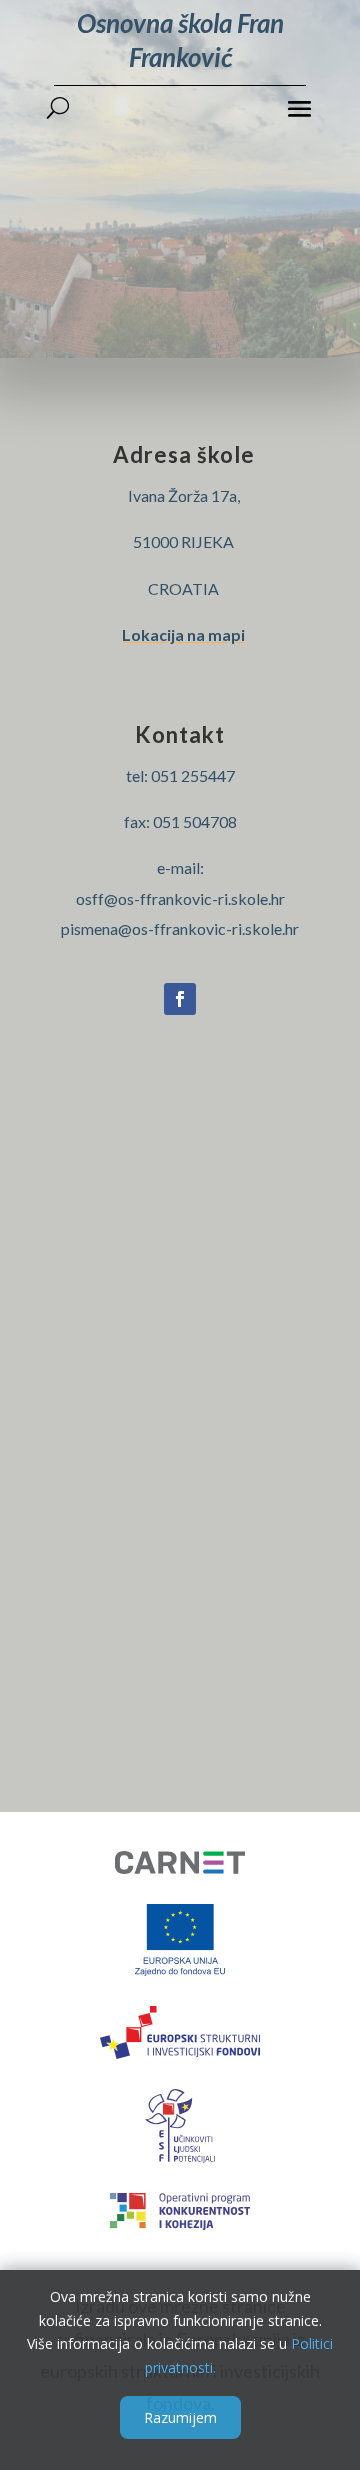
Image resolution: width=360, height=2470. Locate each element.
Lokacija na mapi (183, 634)
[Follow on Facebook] (180, 999)
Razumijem (180, 2417)
